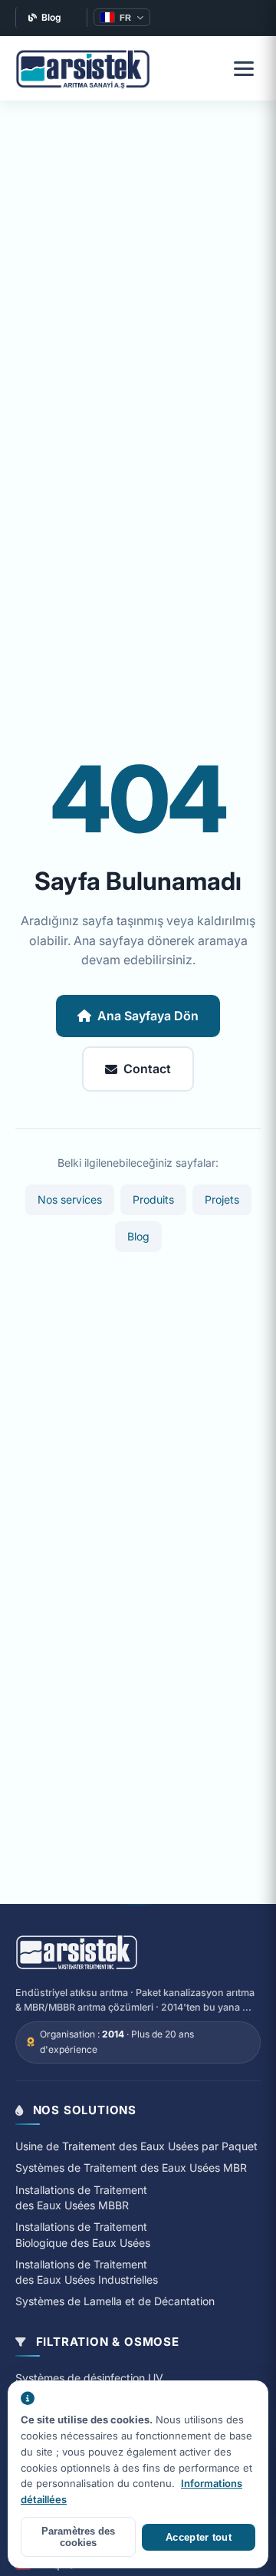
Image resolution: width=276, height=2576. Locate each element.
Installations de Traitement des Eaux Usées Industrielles (87, 2272)
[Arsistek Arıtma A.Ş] (77, 1953)
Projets (222, 1199)
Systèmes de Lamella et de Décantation (115, 2301)
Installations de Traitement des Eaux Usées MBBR (81, 2197)
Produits (153, 1199)
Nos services (70, 1199)
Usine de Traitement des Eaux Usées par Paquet (136, 2146)
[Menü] (244, 68)
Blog (51, 17)
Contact (147, 1069)
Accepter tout (199, 2537)
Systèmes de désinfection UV (89, 2378)
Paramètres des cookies (78, 2537)
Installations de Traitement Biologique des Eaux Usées (83, 2234)
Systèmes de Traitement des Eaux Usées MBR (131, 2168)
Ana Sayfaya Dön (148, 1016)
